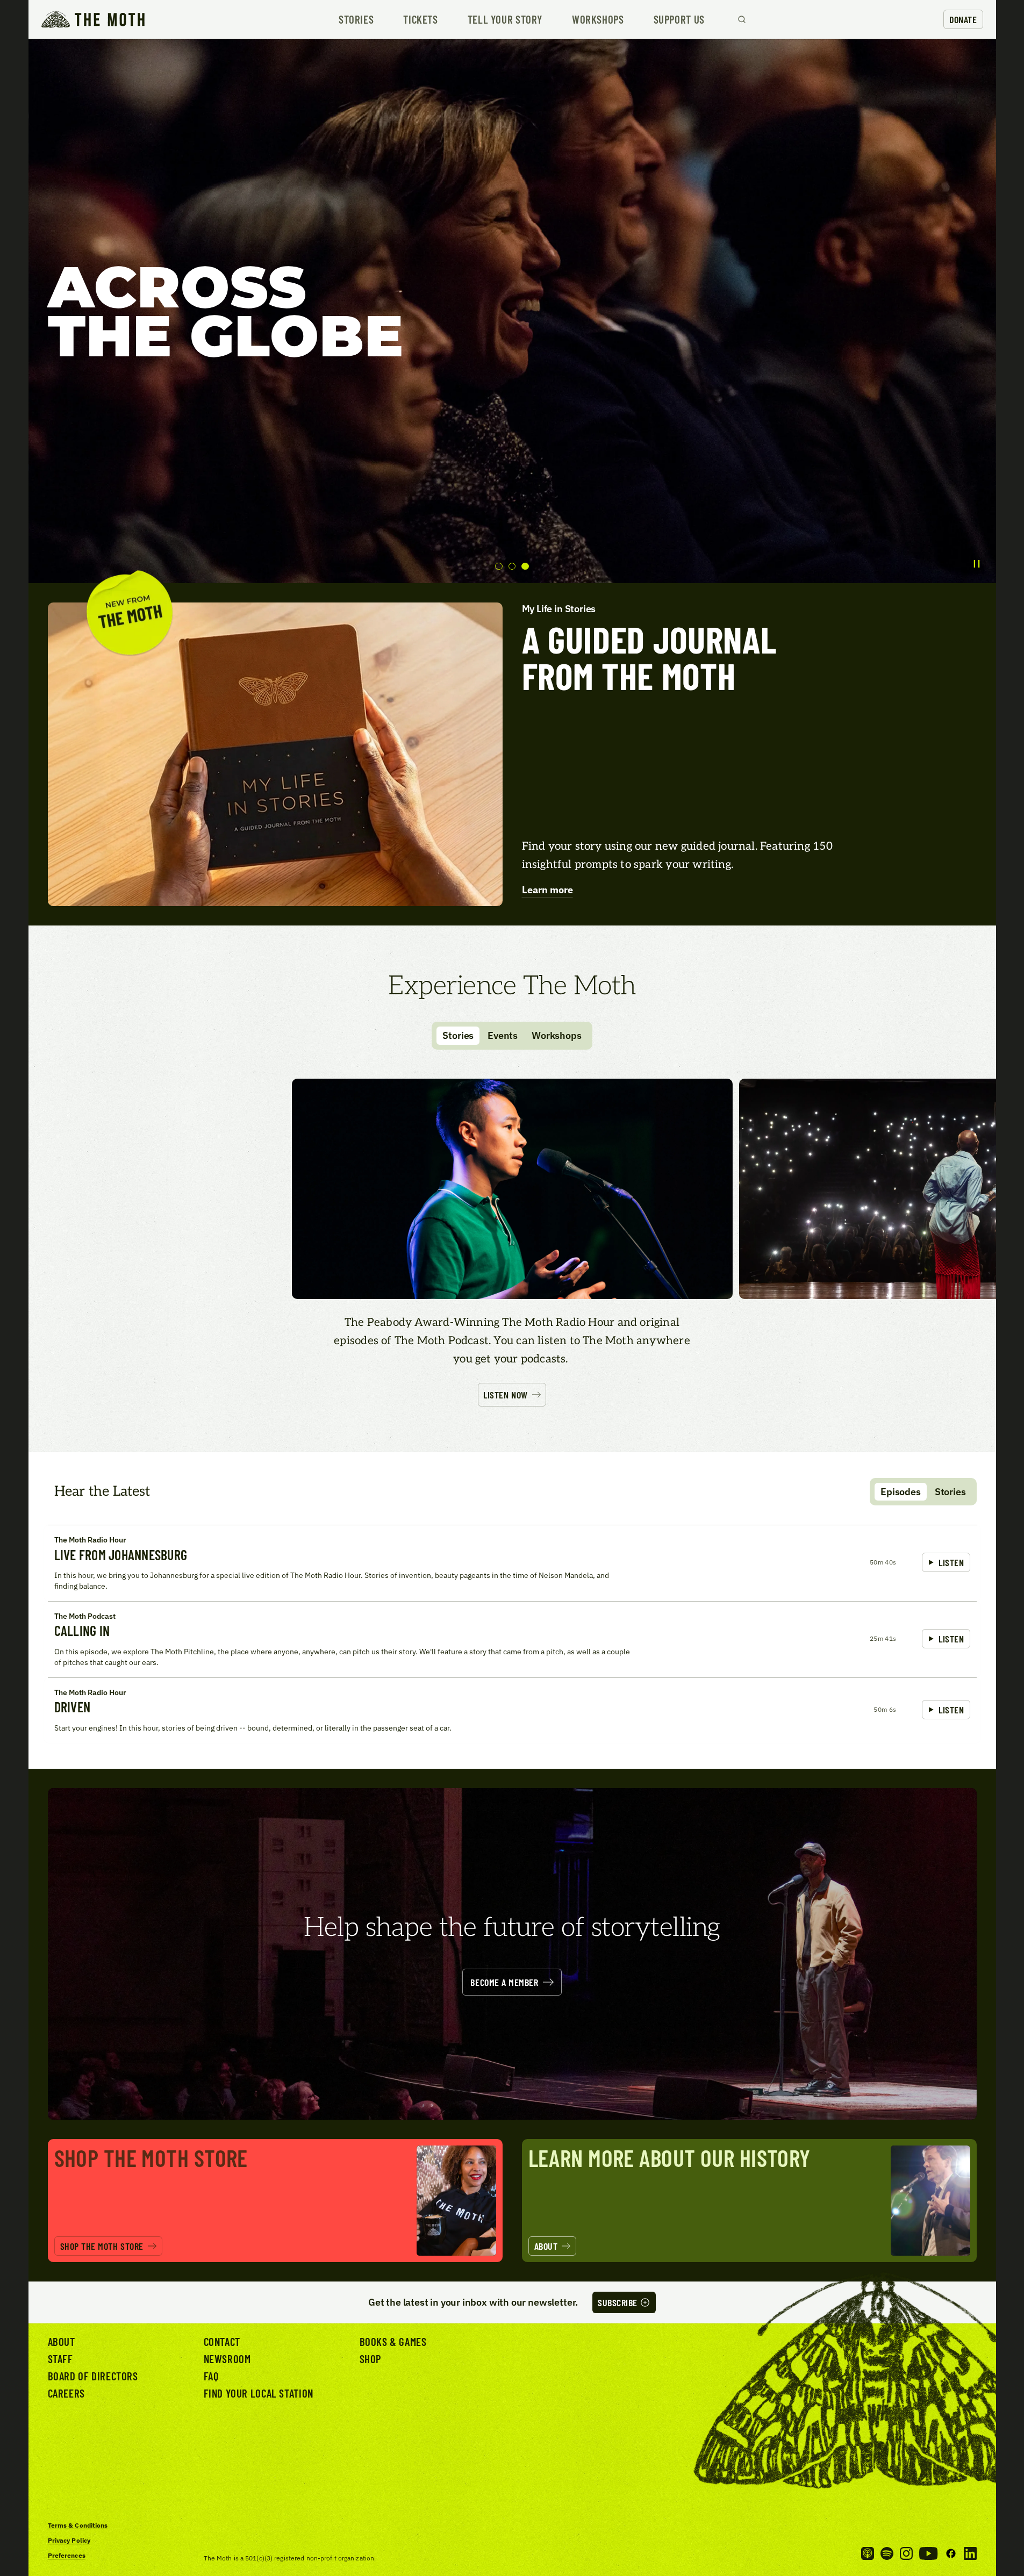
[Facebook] (951, 2553)
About (62, 2341)
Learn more (547, 890)
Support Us (679, 20)
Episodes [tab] (901, 1492)
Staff (60, 2359)
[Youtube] (928, 2553)
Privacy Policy (69, 2540)
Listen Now (505, 1395)
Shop (370, 2359)
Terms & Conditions (78, 2525)
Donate (963, 19)
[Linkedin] (970, 2553)
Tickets (420, 20)
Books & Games (393, 2341)
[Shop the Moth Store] (275, 2201)
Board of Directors (93, 2376)
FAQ (211, 2376)
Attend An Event (953, 1358)
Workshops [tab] (556, 1035)
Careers (66, 2393)
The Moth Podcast (85, 1616)
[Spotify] (887, 2553)
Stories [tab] (458, 1035)
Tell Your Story (505, 20)
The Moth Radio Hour (90, 1540)
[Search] (742, 19)
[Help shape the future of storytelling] (512, 1954)
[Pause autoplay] (977, 564)
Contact (222, 2341)
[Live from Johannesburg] (512, 1563)
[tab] (499, 566)
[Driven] (512, 1710)
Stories (356, 20)
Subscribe (618, 2302)
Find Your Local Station (259, 2393)
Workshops (598, 20)
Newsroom (227, 2359)
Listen (951, 1562)
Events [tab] (503, 1035)
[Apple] (868, 2553)
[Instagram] (906, 2553)
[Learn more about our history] (749, 2201)
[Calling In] (512, 1639)
